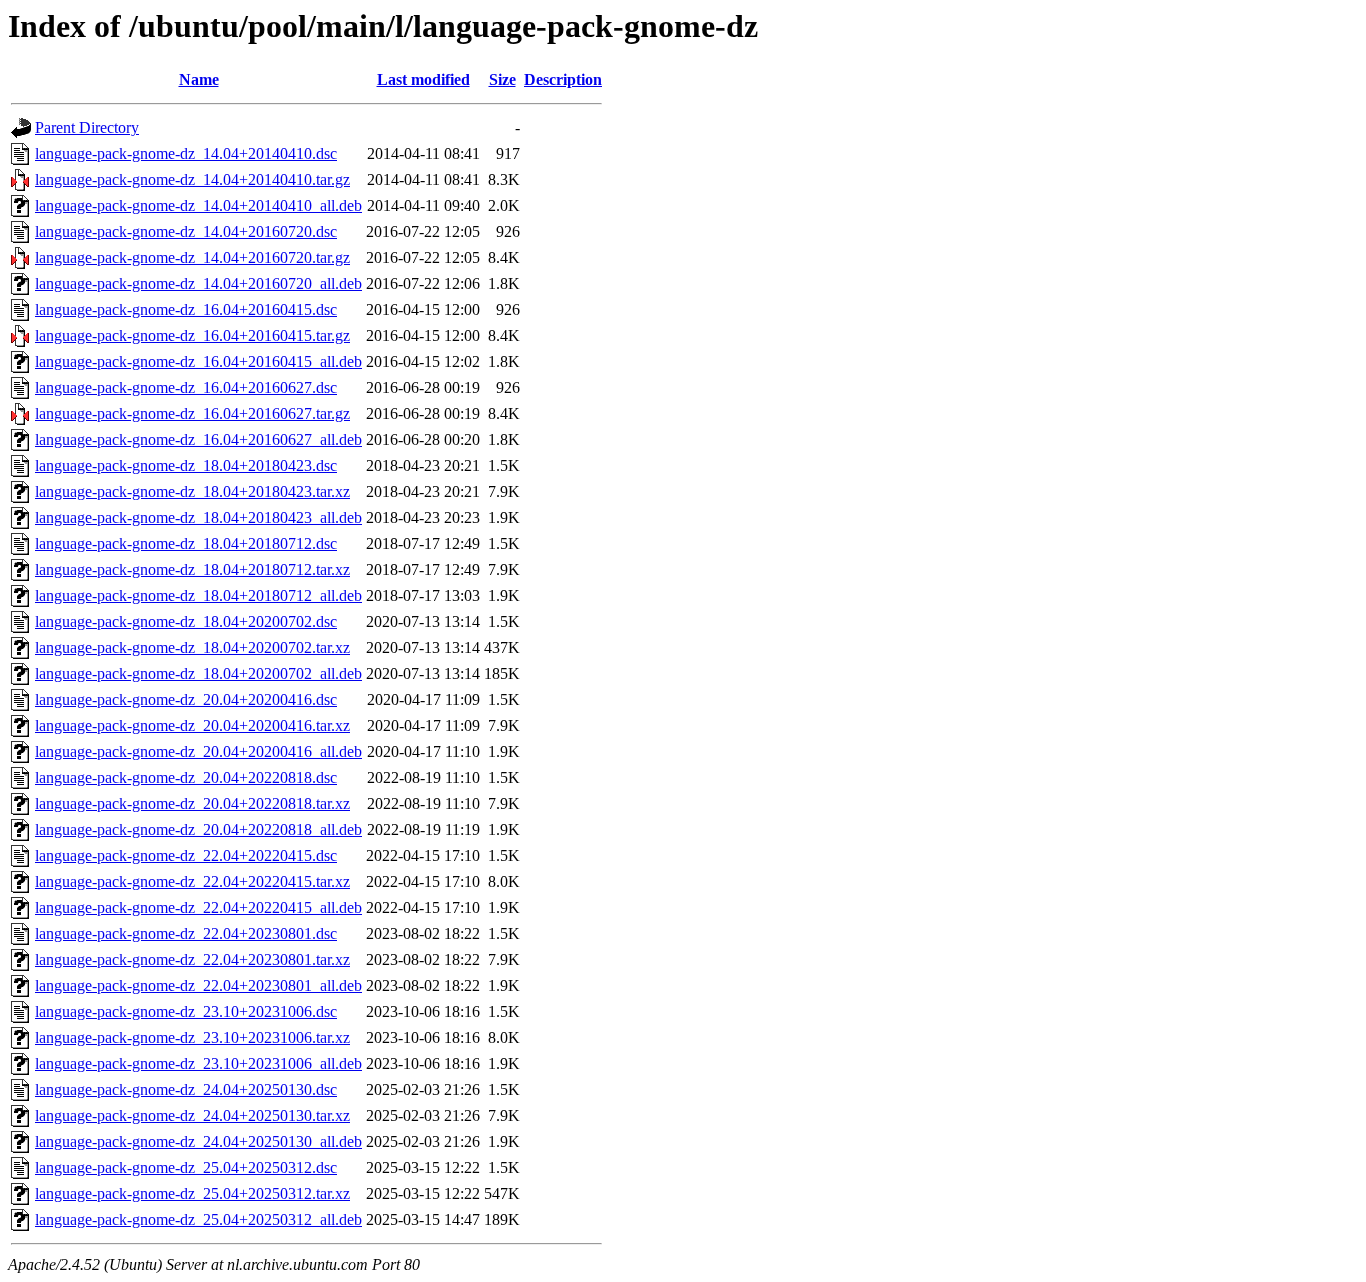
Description (563, 79)
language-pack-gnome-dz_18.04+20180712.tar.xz (192, 569)
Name (199, 79)
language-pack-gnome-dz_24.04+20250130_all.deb (198, 1141)
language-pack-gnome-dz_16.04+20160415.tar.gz (192, 335)
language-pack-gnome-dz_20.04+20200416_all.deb (198, 751)
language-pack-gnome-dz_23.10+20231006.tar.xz (192, 1037)
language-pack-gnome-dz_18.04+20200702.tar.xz (192, 647)
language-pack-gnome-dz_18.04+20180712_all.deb (198, 595)
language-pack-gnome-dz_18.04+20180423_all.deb (198, 517)
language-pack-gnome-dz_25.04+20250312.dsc (186, 1167)
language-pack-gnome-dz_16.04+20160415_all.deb (198, 361)
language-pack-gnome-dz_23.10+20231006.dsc (186, 1011)
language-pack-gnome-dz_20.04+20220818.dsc (186, 777)
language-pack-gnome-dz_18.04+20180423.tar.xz (192, 491)
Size (502, 79)
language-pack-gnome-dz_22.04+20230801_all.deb (198, 985)
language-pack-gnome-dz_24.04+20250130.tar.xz (192, 1115)
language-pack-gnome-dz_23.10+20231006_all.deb (198, 1063)
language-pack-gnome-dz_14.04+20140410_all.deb (198, 205)
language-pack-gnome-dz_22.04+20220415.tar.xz (192, 881)
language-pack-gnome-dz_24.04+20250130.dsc (186, 1089)
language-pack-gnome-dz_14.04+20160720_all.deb (198, 283)
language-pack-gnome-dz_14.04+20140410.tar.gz (192, 179)
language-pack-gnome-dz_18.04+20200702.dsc (186, 621)
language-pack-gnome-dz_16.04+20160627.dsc (186, 387)
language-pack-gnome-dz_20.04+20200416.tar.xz (192, 725)
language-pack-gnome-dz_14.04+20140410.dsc (186, 153)
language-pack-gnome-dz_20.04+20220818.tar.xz (192, 803)
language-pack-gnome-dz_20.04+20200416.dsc (186, 699)
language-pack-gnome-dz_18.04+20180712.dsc (186, 543)
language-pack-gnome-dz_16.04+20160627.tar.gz (192, 413)
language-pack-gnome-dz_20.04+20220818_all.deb (198, 829)
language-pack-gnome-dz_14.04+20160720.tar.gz (192, 257)
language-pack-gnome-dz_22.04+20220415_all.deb (198, 907)
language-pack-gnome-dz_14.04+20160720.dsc (186, 231)
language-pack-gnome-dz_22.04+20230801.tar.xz (192, 959)
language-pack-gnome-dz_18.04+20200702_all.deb (198, 673)
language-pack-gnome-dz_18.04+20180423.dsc (186, 465)
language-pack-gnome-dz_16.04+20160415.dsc (186, 309)
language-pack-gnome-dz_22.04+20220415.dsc (186, 855)
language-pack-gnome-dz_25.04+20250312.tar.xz (192, 1193)
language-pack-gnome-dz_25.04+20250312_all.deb (198, 1219)
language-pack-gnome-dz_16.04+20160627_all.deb (198, 439)
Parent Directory (87, 127)
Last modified (423, 79)
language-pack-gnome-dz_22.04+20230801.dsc (186, 933)
